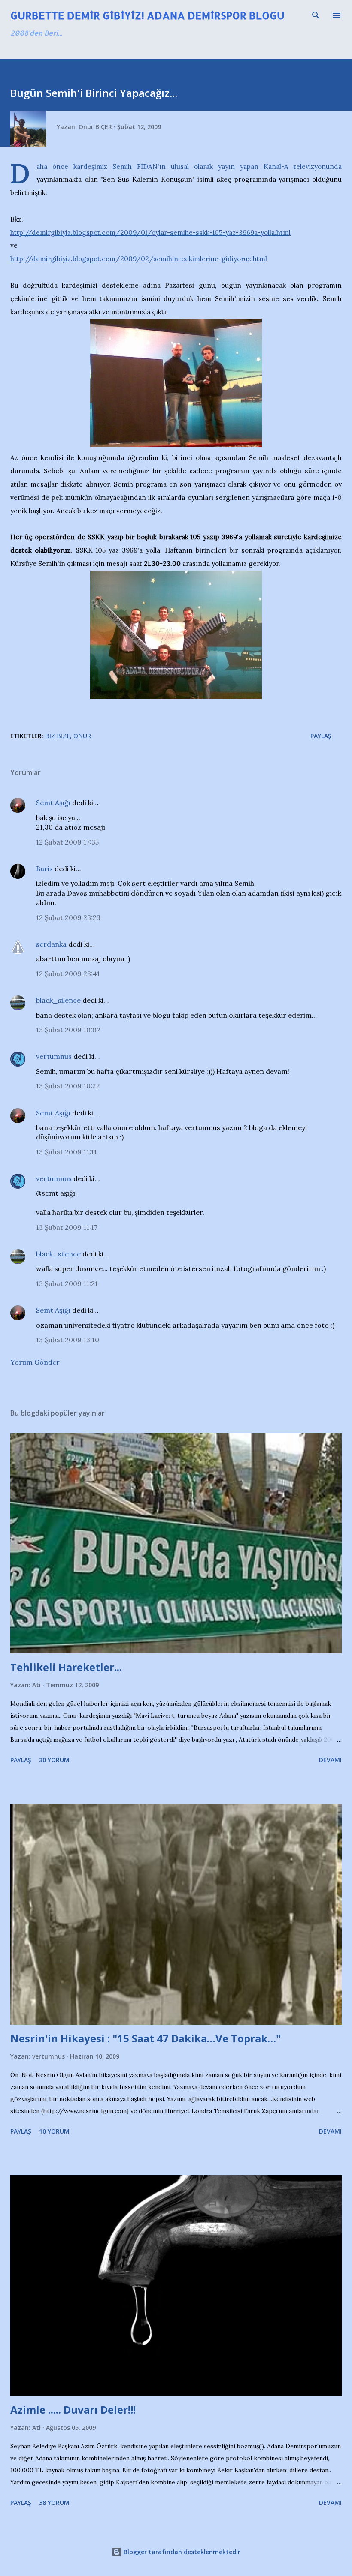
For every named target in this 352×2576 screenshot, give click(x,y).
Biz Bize (58, 736)
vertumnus (54, 1056)
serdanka (51, 944)
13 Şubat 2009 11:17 (67, 1227)
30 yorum (54, 1760)
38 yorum (54, 2502)
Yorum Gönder (35, 1362)
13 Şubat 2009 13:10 (68, 1340)
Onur (82, 736)
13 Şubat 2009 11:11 (67, 1152)
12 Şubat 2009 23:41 (68, 974)
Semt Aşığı (53, 803)
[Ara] (316, 15)
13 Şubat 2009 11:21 (67, 1283)
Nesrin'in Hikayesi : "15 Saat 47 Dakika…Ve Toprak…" (146, 2038)
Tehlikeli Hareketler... (66, 1667)
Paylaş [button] (321, 736)
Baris (44, 869)
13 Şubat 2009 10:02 (68, 1030)
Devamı (330, 1760)
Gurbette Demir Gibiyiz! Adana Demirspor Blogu (147, 15)
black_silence (58, 1000)
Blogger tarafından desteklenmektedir (181, 2552)
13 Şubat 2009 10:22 (68, 1086)
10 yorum (54, 2131)
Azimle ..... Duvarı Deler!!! (73, 2409)
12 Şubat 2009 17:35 (67, 842)
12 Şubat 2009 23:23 (68, 917)
